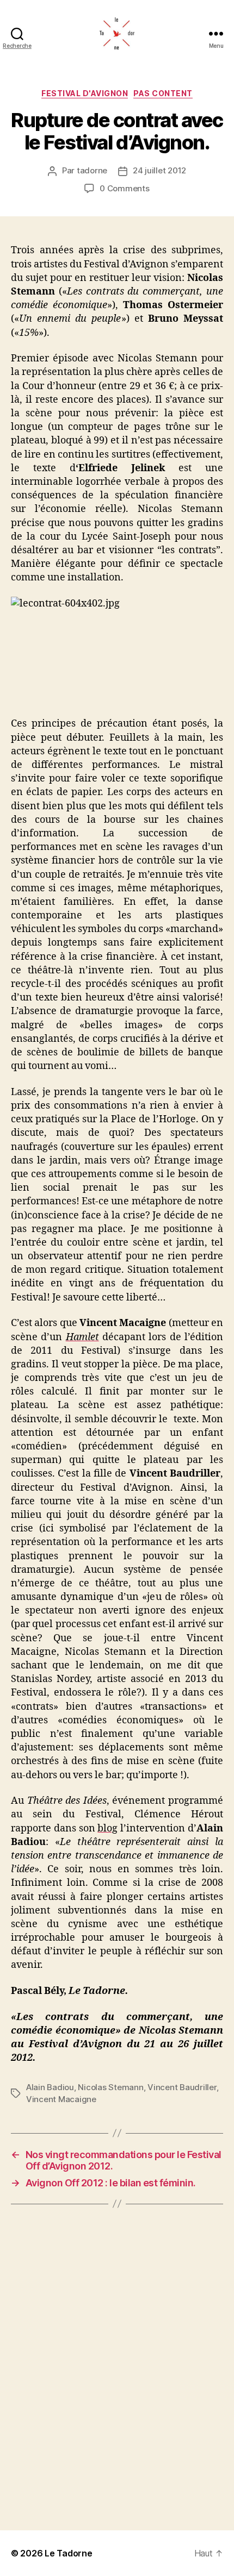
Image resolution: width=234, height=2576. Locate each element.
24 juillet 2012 (159, 170)
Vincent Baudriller (182, 2087)
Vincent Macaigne (61, 2099)
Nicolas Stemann (110, 2087)
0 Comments (124, 188)
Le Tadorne (68, 2553)
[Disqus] (117, 2367)
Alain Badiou (50, 2087)
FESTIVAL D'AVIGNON (85, 93)
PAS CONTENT (163, 93)
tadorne (92, 170)
